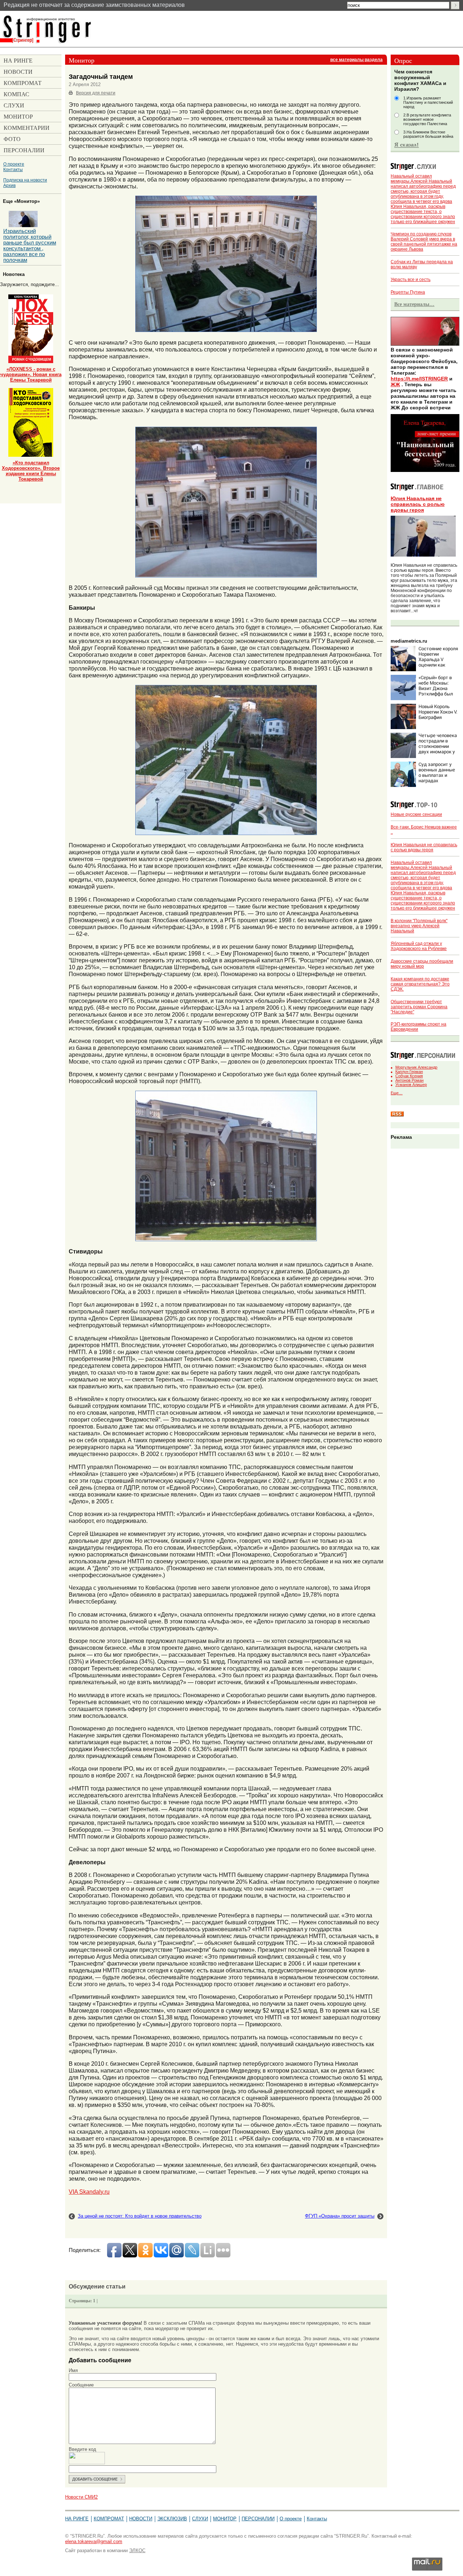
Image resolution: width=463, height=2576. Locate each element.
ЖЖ (395, 384)
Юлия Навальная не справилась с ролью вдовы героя (418, 504)
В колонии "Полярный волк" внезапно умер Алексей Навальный (419, 926)
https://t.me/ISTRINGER (419, 379)
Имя (73, 2370)
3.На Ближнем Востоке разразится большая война (428, 134)
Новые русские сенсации (416, 814)
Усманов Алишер (411, 1085)
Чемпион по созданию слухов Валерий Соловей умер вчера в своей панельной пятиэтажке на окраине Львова (424, 242)
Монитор (225, 2519)
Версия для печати (96, 93)
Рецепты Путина (408, 292)
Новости (141, 2519)
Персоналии (258, 2519)
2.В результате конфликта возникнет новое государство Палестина (427, 119)
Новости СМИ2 (81, 2497)
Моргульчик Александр (416, 1067)
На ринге (77, 2519)
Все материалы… (414, 304)
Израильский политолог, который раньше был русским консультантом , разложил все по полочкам (30, 246)
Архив (9, 185)
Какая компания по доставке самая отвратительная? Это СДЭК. (420, 984)
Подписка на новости (25, 180)
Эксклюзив (172, 2519)
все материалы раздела (356, 60)
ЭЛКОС (137, 2551)
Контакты (13, 169)
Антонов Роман (409, 1080)
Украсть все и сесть (411, 280)
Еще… (397, 1093)
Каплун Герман (409, 1072)
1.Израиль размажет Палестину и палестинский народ (428, 102)
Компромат (109, 2519)
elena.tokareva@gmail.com (94, 2541)
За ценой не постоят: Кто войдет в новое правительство (140, 2216)
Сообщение (81, 2385)
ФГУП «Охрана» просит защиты (340, 2216)
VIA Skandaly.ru (89, 2192)
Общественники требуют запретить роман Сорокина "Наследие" (419, 1007)
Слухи (200, 2519)
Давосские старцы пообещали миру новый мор (422, 964)
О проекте (14, 164)
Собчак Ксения (409, 1076)
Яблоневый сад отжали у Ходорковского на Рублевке (419, 946)
